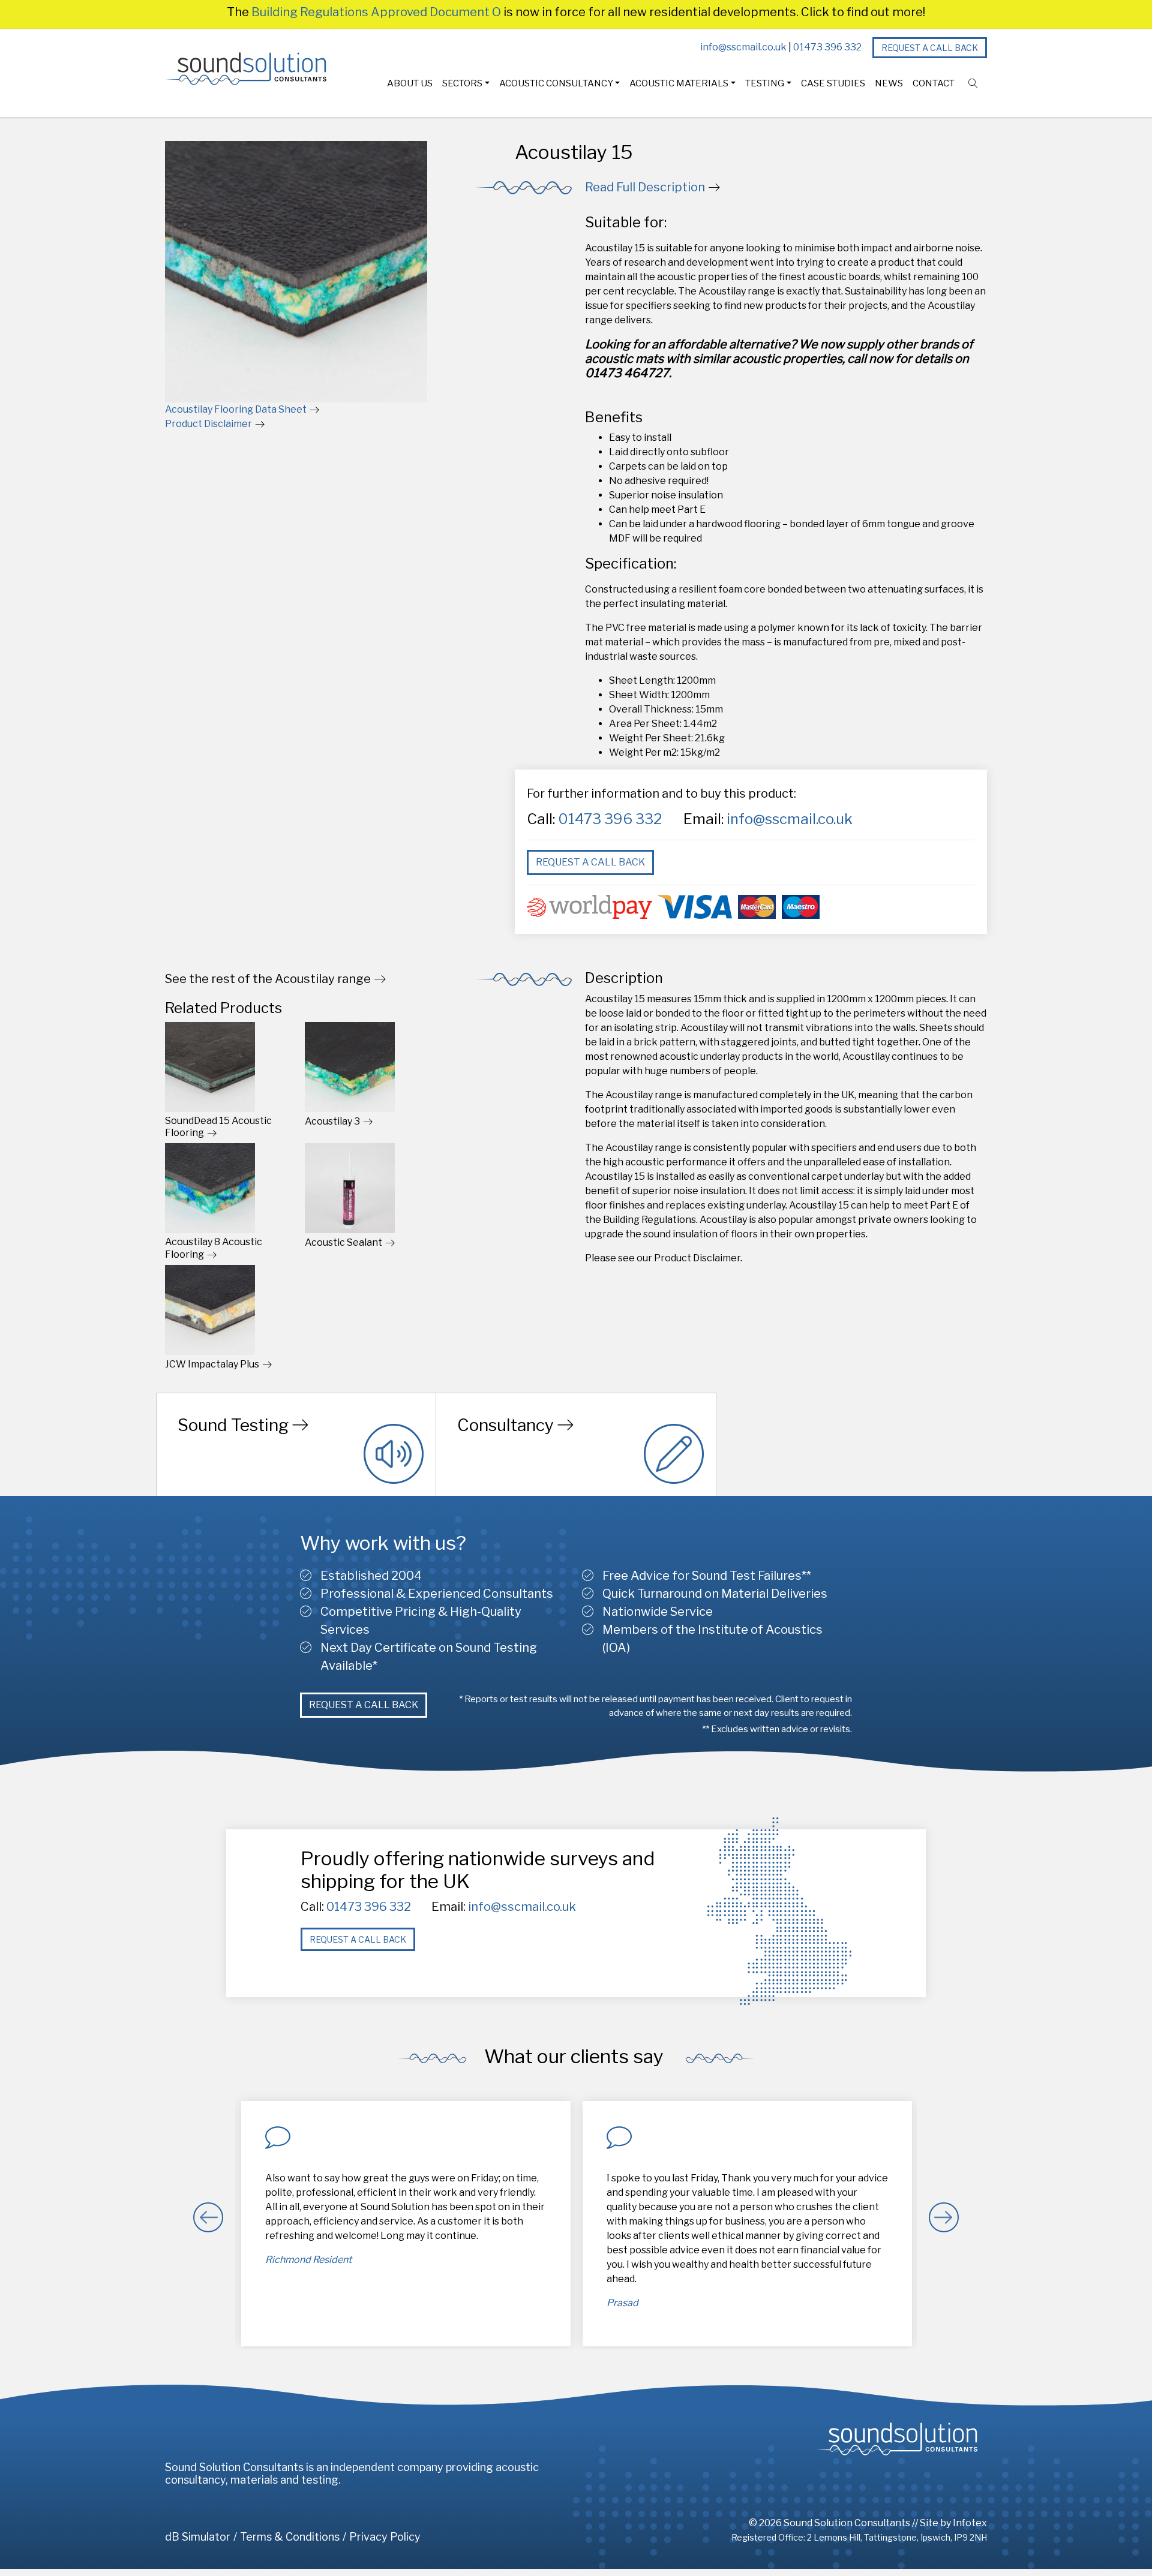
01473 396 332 (827, 47)
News (889, 83)
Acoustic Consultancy (556, 83)
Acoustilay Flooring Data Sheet (236, 409)
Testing (765, 83)
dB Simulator (198, 2537)
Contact (934, 83)
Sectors (462, 83)
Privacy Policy (385, 2537)
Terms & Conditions (290, 2537)
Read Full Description (645, 187)
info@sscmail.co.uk (743, 47)
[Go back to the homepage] (246, 69)
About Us (410, 83)
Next (944, 2217)
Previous (208, 2217)
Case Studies (833, 83)
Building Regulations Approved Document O (376, 12)
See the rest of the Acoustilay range (268, 979)
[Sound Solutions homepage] (897, 2439)
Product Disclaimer (208, 424)
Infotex (970, 2523)
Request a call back (930, 48)
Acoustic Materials (679, 83)
